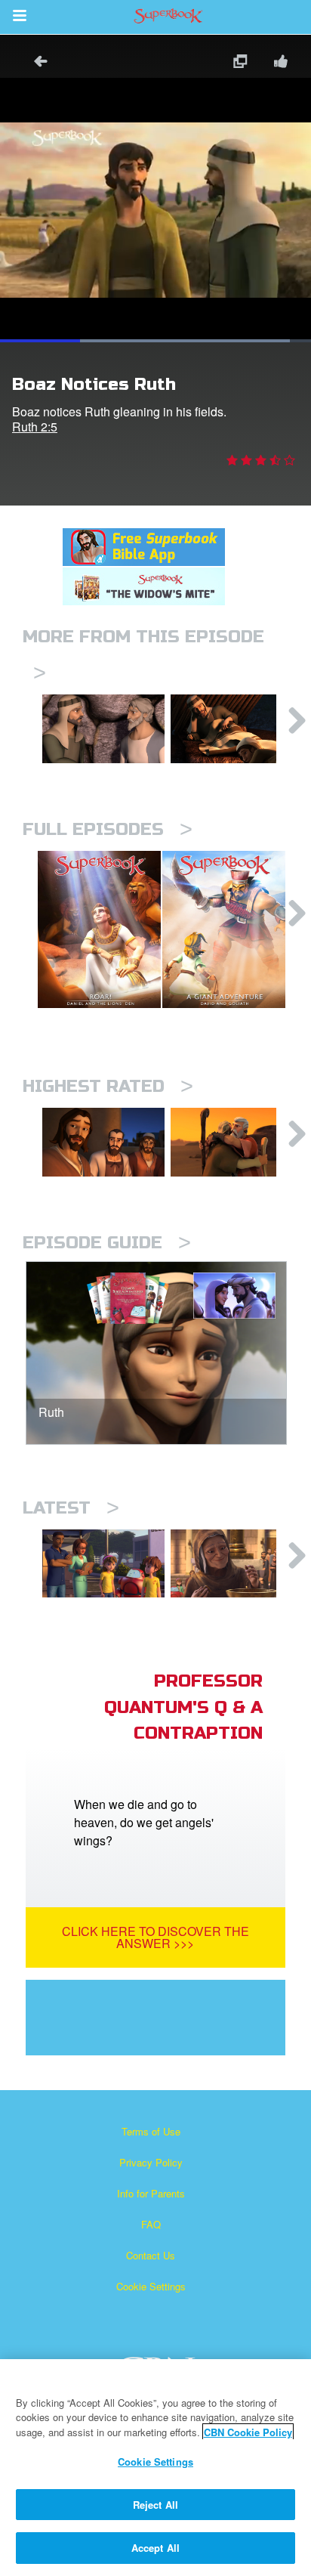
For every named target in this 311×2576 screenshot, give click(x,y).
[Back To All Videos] (35, 63)
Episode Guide (107, 1243)
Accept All (155, 2548)
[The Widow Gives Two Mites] (232, 1564)
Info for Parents (151, 2193)
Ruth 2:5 (35, 427)
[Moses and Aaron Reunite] (232, 1142)
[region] (155, 2468)
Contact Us (151, 2255)
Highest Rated (108, 1086)
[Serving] (103, 1142)
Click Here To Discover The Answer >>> (155, 1937)
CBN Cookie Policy (248, 2432)
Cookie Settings (151, 2286)
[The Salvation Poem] (103, 1564)
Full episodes (108, 829)
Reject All (155, 2505)
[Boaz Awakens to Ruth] (232, 729)
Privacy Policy (151, 2162)
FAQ (151, 2224)
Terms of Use (151, 2131)
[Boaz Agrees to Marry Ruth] (103, 729)
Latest (71, 1508)
